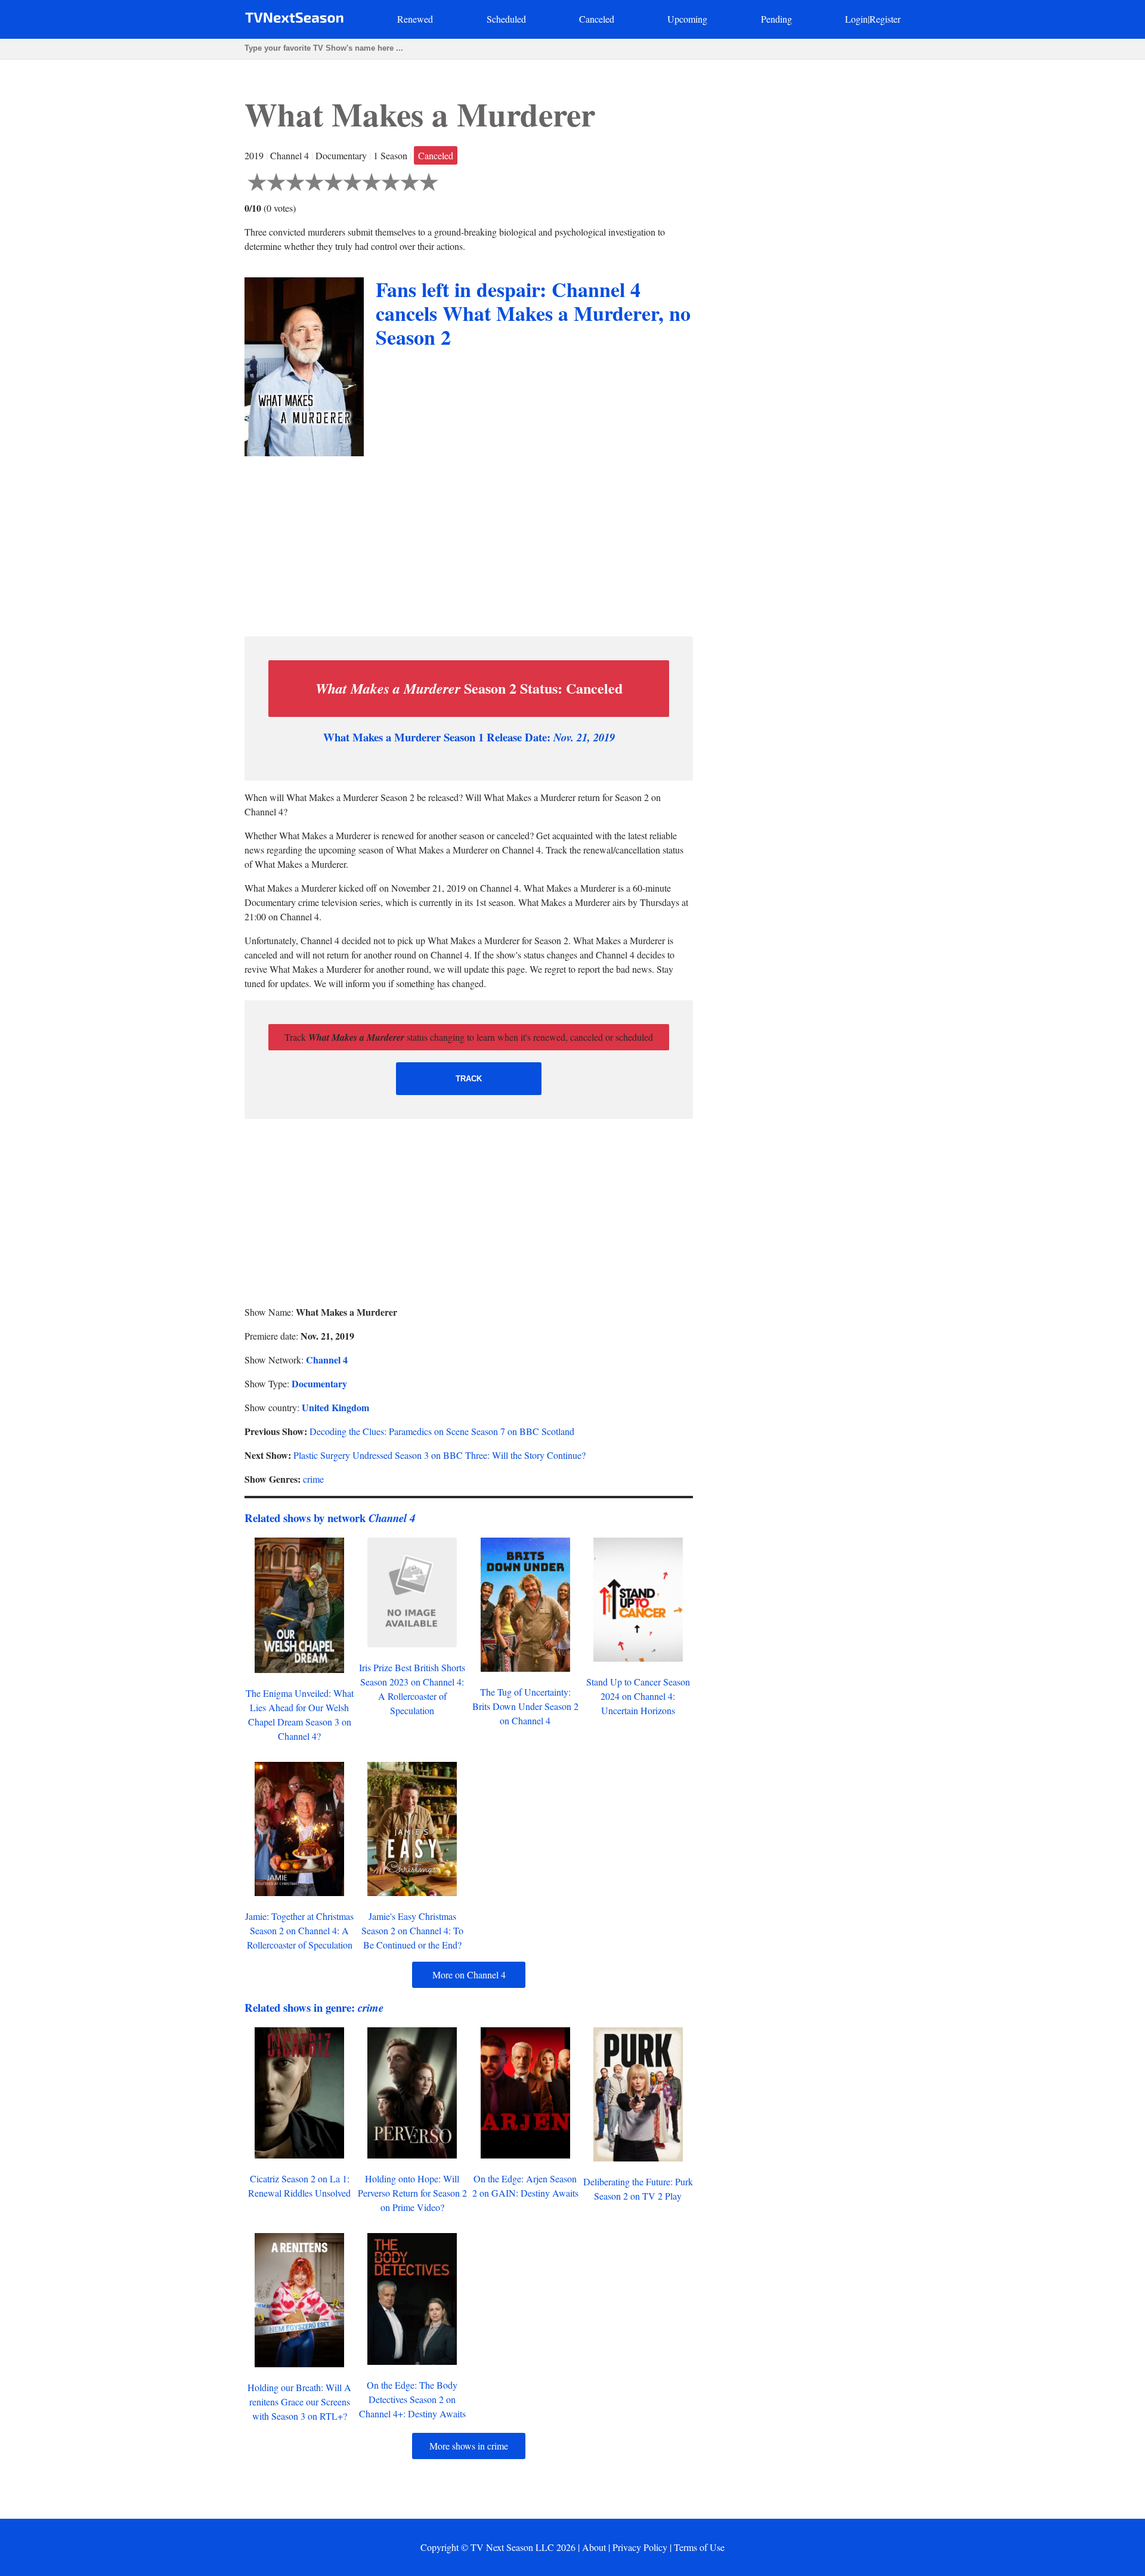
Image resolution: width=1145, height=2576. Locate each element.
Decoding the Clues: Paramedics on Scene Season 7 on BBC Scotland (442, 1431)
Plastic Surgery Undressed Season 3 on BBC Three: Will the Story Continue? (440, 1455)
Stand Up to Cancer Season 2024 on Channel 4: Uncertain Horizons (638, 1696)
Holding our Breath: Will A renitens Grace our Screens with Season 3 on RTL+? (299, 2402)
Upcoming (687, 19)
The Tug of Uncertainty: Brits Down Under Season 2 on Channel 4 (525, 1706)
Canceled (597, 19)
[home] (294, 20)
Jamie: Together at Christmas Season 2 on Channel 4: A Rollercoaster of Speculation (299, 1930)
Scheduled (506, 19)
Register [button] (885, 19)
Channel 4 (327, 1360)
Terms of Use (699, 2547)
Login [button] (856, 19)
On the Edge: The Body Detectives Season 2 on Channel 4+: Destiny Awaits (412, 2399)
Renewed (415, 19)
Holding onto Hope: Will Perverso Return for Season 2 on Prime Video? (412, 2193)
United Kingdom (335, 1407)
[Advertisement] (469, 543)
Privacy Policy (640, 2547)
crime (313, 1479)
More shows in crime (469, 2446)
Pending (776, 19)
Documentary (319, 1383)
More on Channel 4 (469, 1974)
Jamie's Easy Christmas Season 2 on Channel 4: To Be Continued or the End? (412, 1930)
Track (469, 1079)
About (594, 2547)
